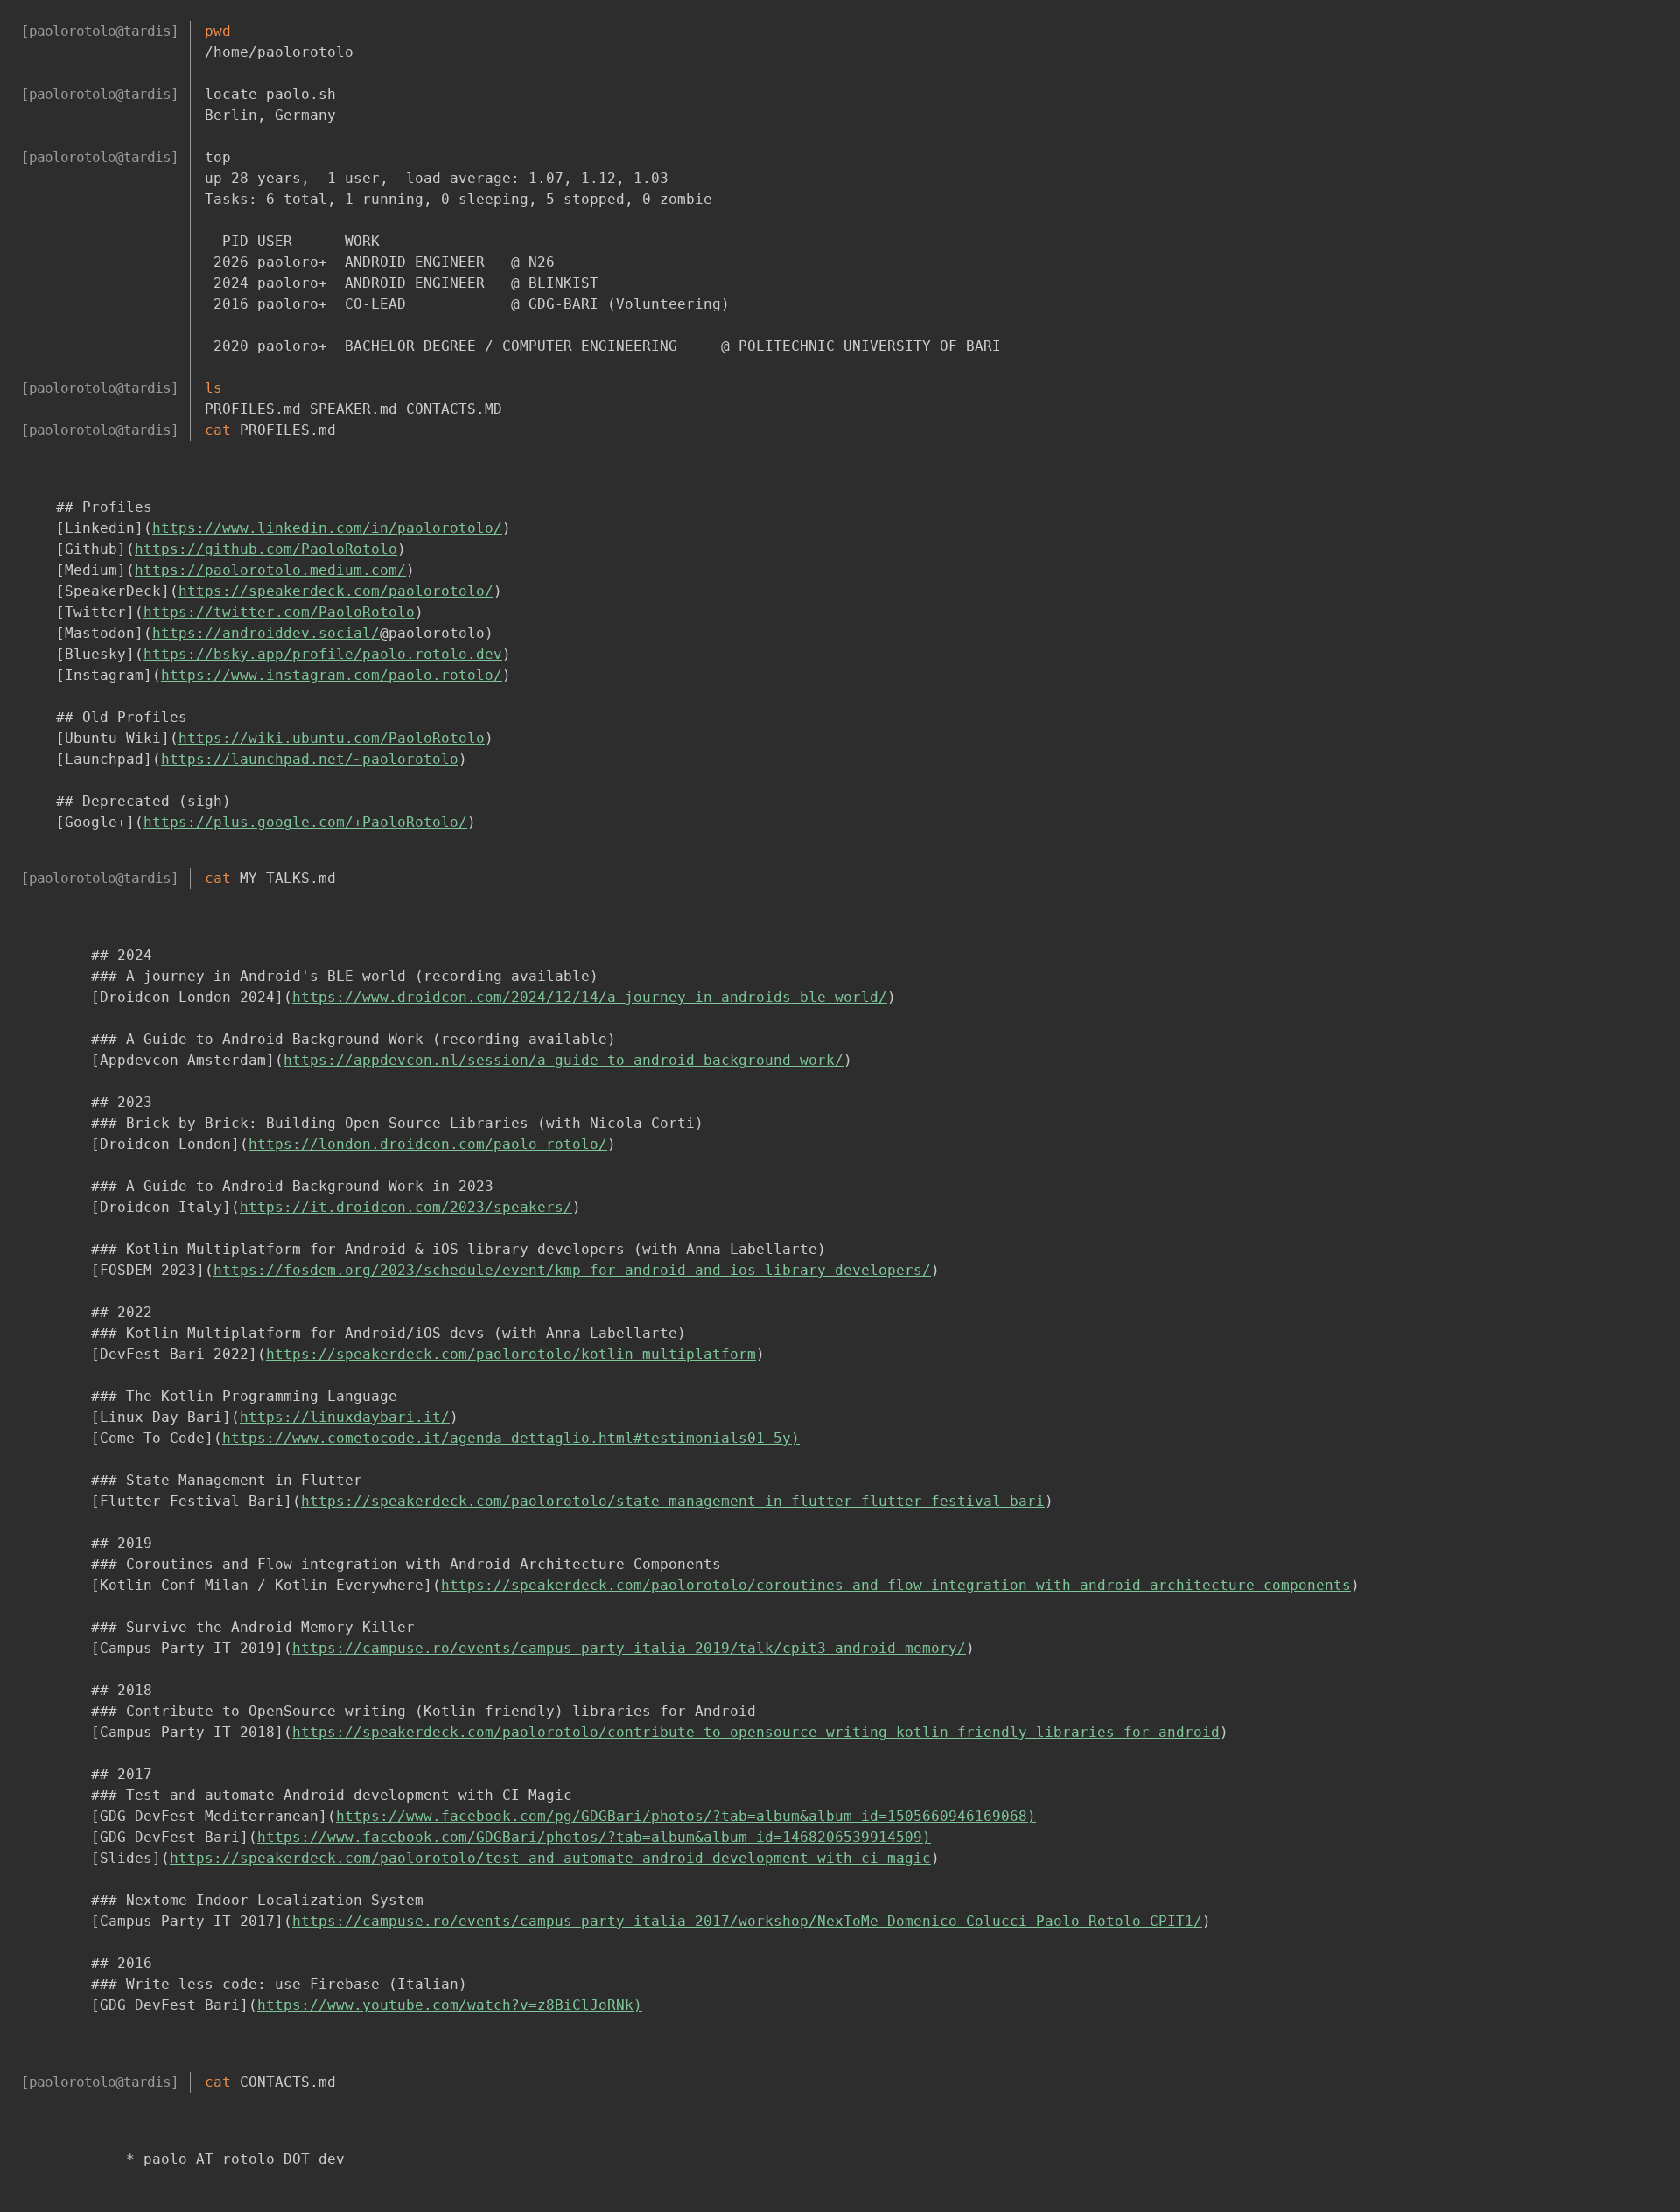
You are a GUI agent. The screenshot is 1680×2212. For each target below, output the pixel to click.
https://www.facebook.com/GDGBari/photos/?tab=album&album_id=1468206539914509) (594, 1837)
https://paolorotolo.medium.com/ (270, 570)
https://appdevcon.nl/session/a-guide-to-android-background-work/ (563, 1060)
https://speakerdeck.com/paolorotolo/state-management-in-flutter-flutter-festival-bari (673, 1501)
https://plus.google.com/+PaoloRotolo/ (305, 822)
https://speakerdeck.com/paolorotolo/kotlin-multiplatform (511, 1354)
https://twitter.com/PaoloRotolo (279, 612)
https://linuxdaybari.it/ (345, 1417)
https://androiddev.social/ (266, 633)
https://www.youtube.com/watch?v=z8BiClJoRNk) (450, 2005)
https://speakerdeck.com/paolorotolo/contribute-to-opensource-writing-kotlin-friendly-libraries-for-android (756, 1732)
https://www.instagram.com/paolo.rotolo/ (332, 675)
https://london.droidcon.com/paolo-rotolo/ (428, 1144)
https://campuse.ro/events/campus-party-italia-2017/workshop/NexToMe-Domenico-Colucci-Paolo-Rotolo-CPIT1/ (747, 1921)
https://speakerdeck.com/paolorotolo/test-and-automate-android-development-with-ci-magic (550, 1858)
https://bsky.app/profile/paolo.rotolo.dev (323, 654)
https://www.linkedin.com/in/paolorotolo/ (327, 528)
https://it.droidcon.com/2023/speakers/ (406, 1207)
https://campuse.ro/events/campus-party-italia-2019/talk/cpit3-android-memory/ (629, 1648)
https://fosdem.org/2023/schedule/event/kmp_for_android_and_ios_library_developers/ (572, 1270)
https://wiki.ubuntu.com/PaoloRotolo (332, 738)
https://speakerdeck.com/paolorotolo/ (336, 591)
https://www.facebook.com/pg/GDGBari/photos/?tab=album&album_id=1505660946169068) (686, 1816)
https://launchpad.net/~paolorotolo (310, 759)
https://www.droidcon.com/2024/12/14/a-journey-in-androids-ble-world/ (590, 997)
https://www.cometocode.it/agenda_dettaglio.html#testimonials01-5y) (511, 1438)
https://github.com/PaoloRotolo (266, 549)
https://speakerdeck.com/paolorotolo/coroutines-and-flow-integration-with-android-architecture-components (896, 1585)
